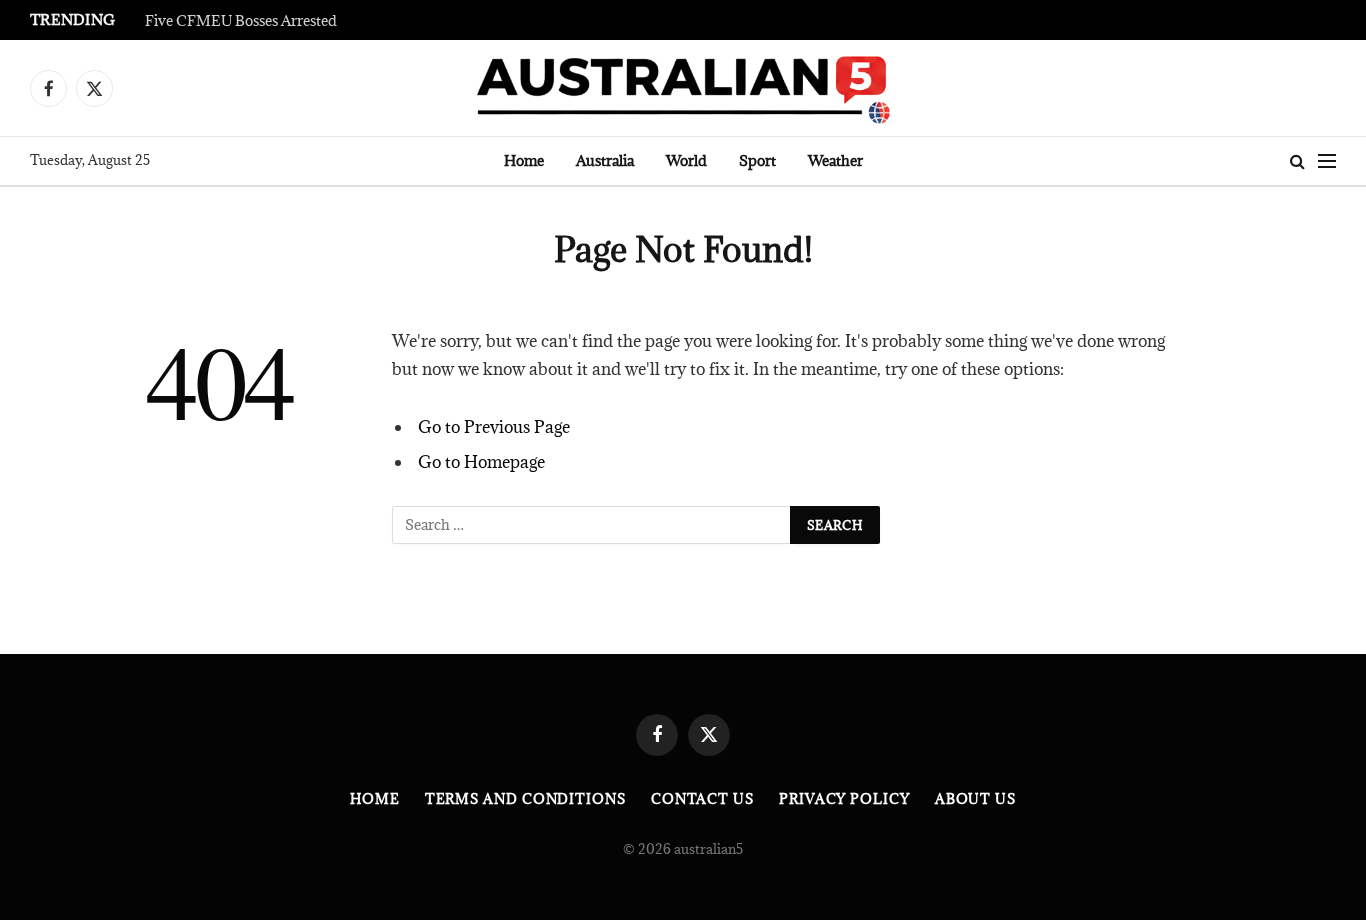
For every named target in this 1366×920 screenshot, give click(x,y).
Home (524, 160)
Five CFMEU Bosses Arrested (241, 21)
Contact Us (702, 799)
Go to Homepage (481, 462)
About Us (975, 799)
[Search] (1297, 161)
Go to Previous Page (494, 427)
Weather (835, 160)
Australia (605, 160)
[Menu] (1327, 161)
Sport (757, 160)
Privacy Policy (844, 799)
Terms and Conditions (525, 799)
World (686, 160)
